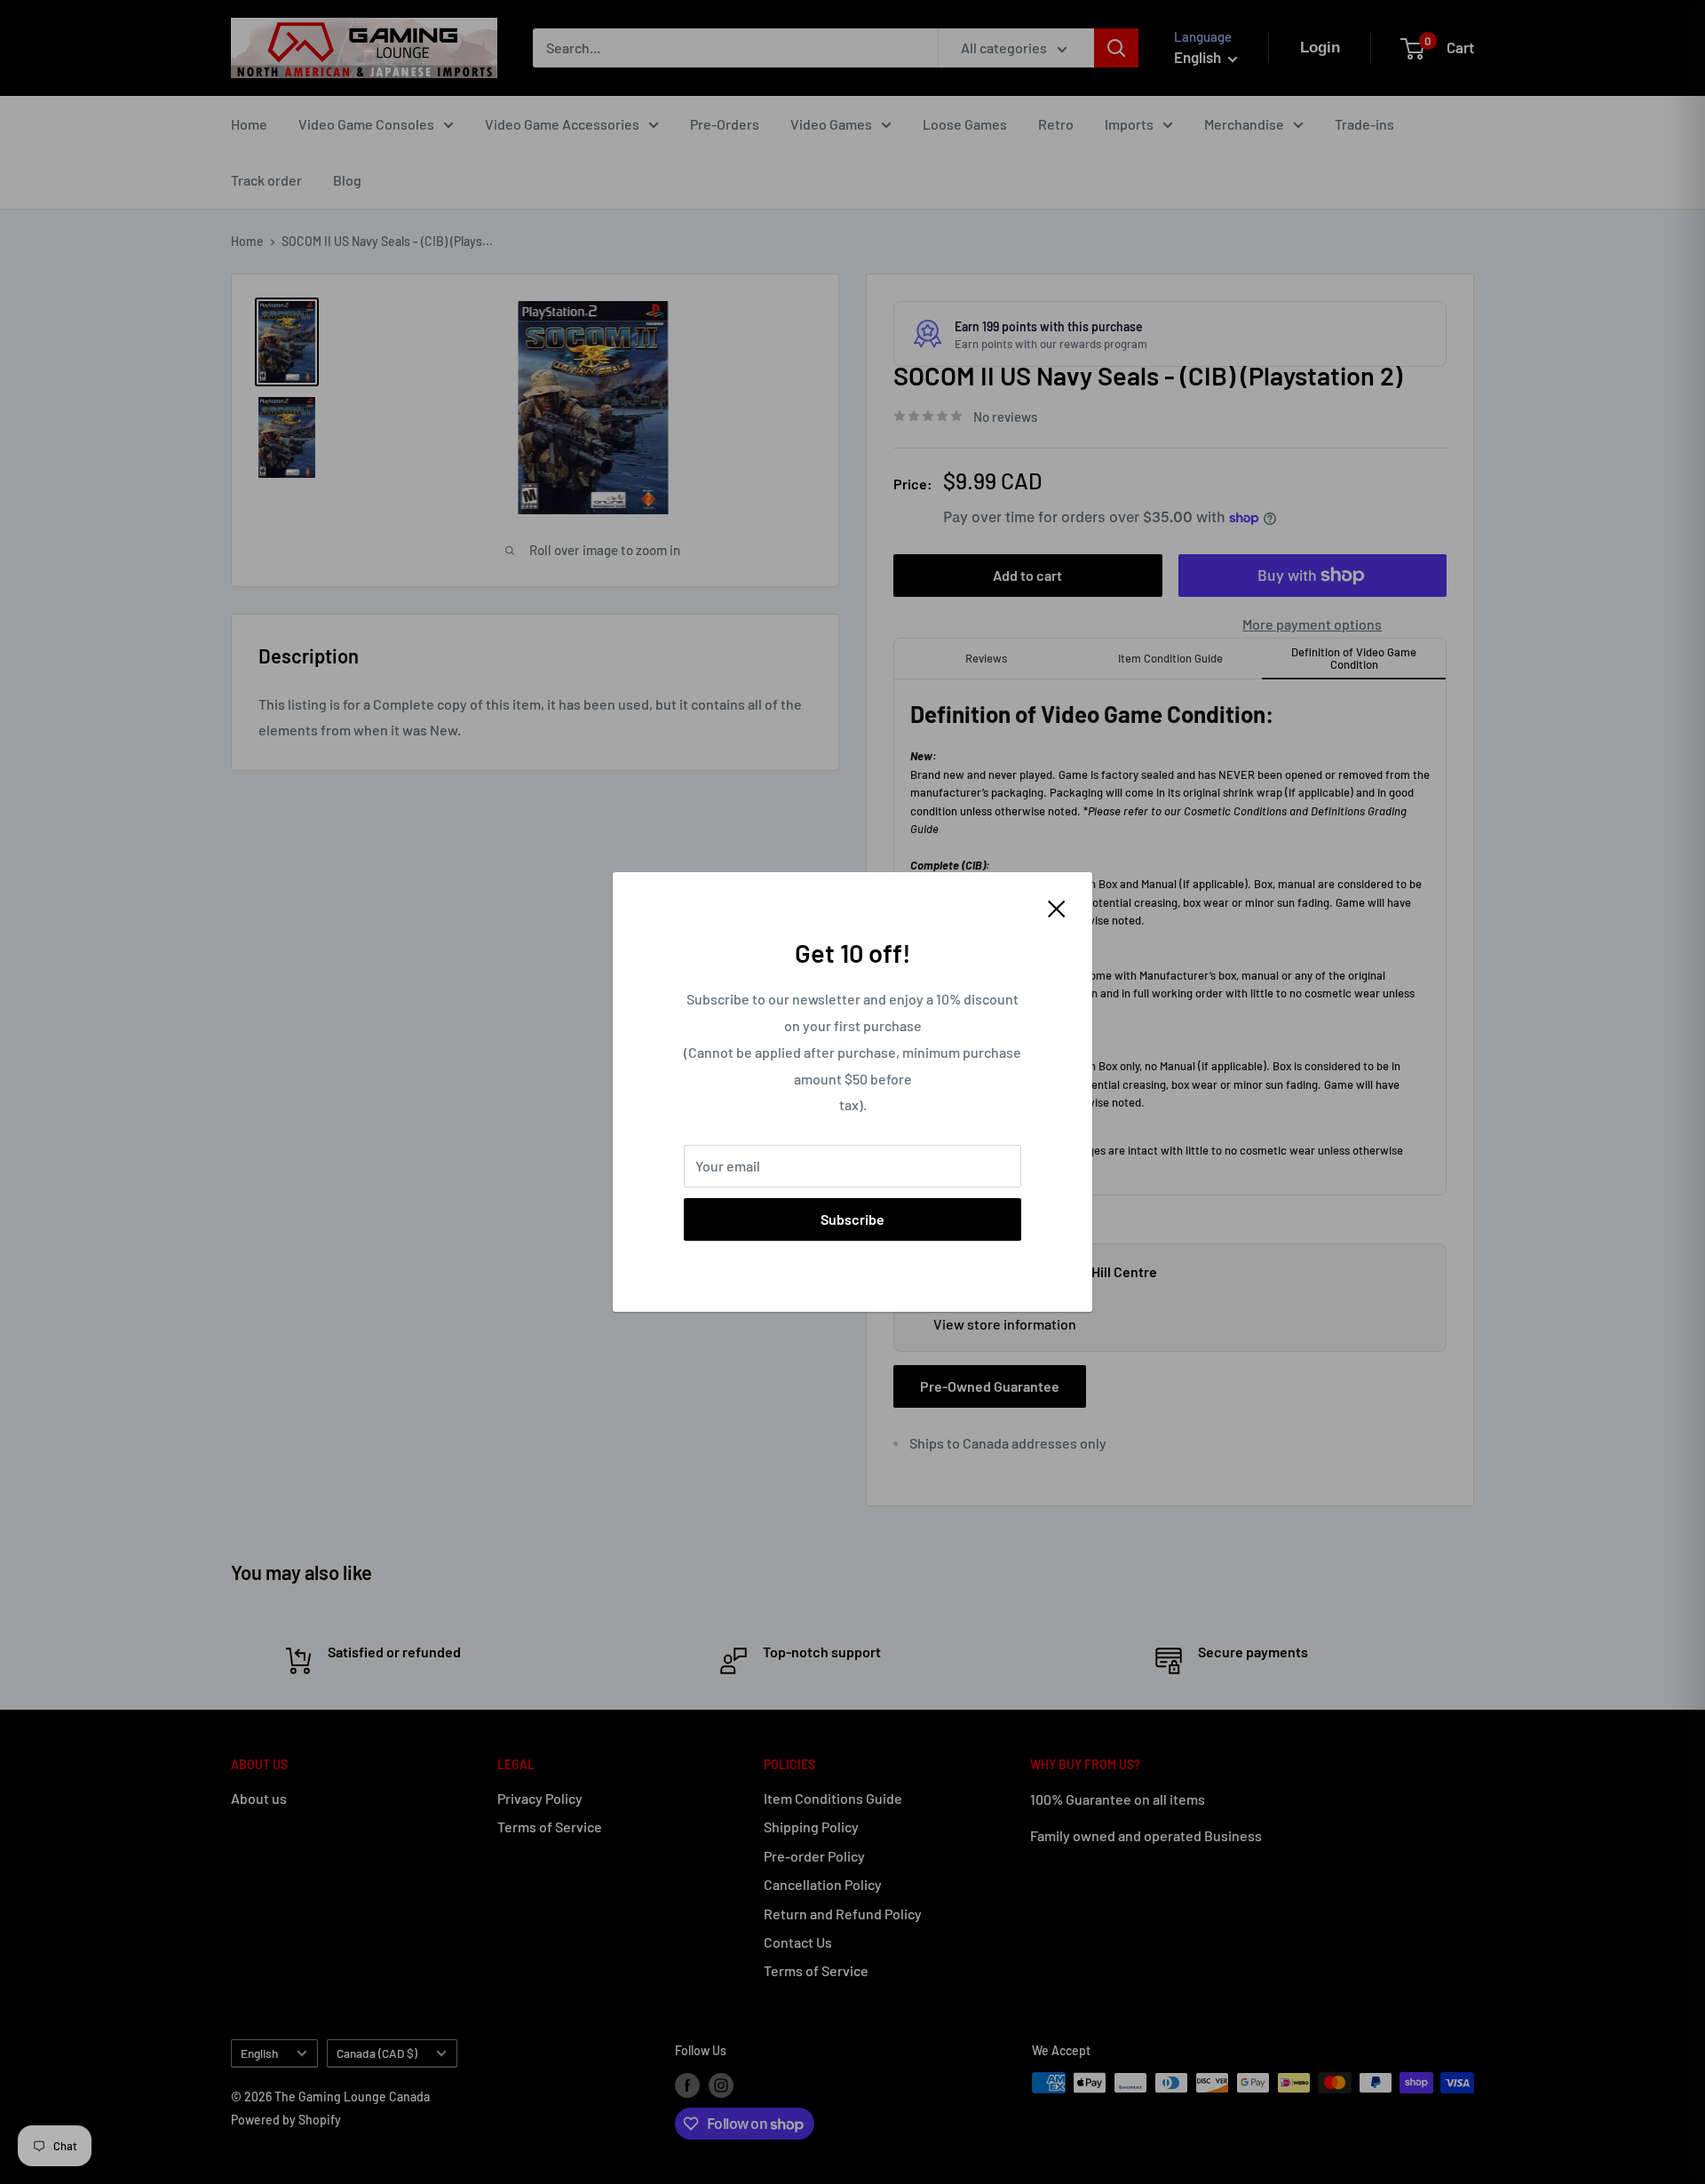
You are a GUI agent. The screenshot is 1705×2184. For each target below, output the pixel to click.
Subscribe (852, 1219)
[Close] (1057, 907)
